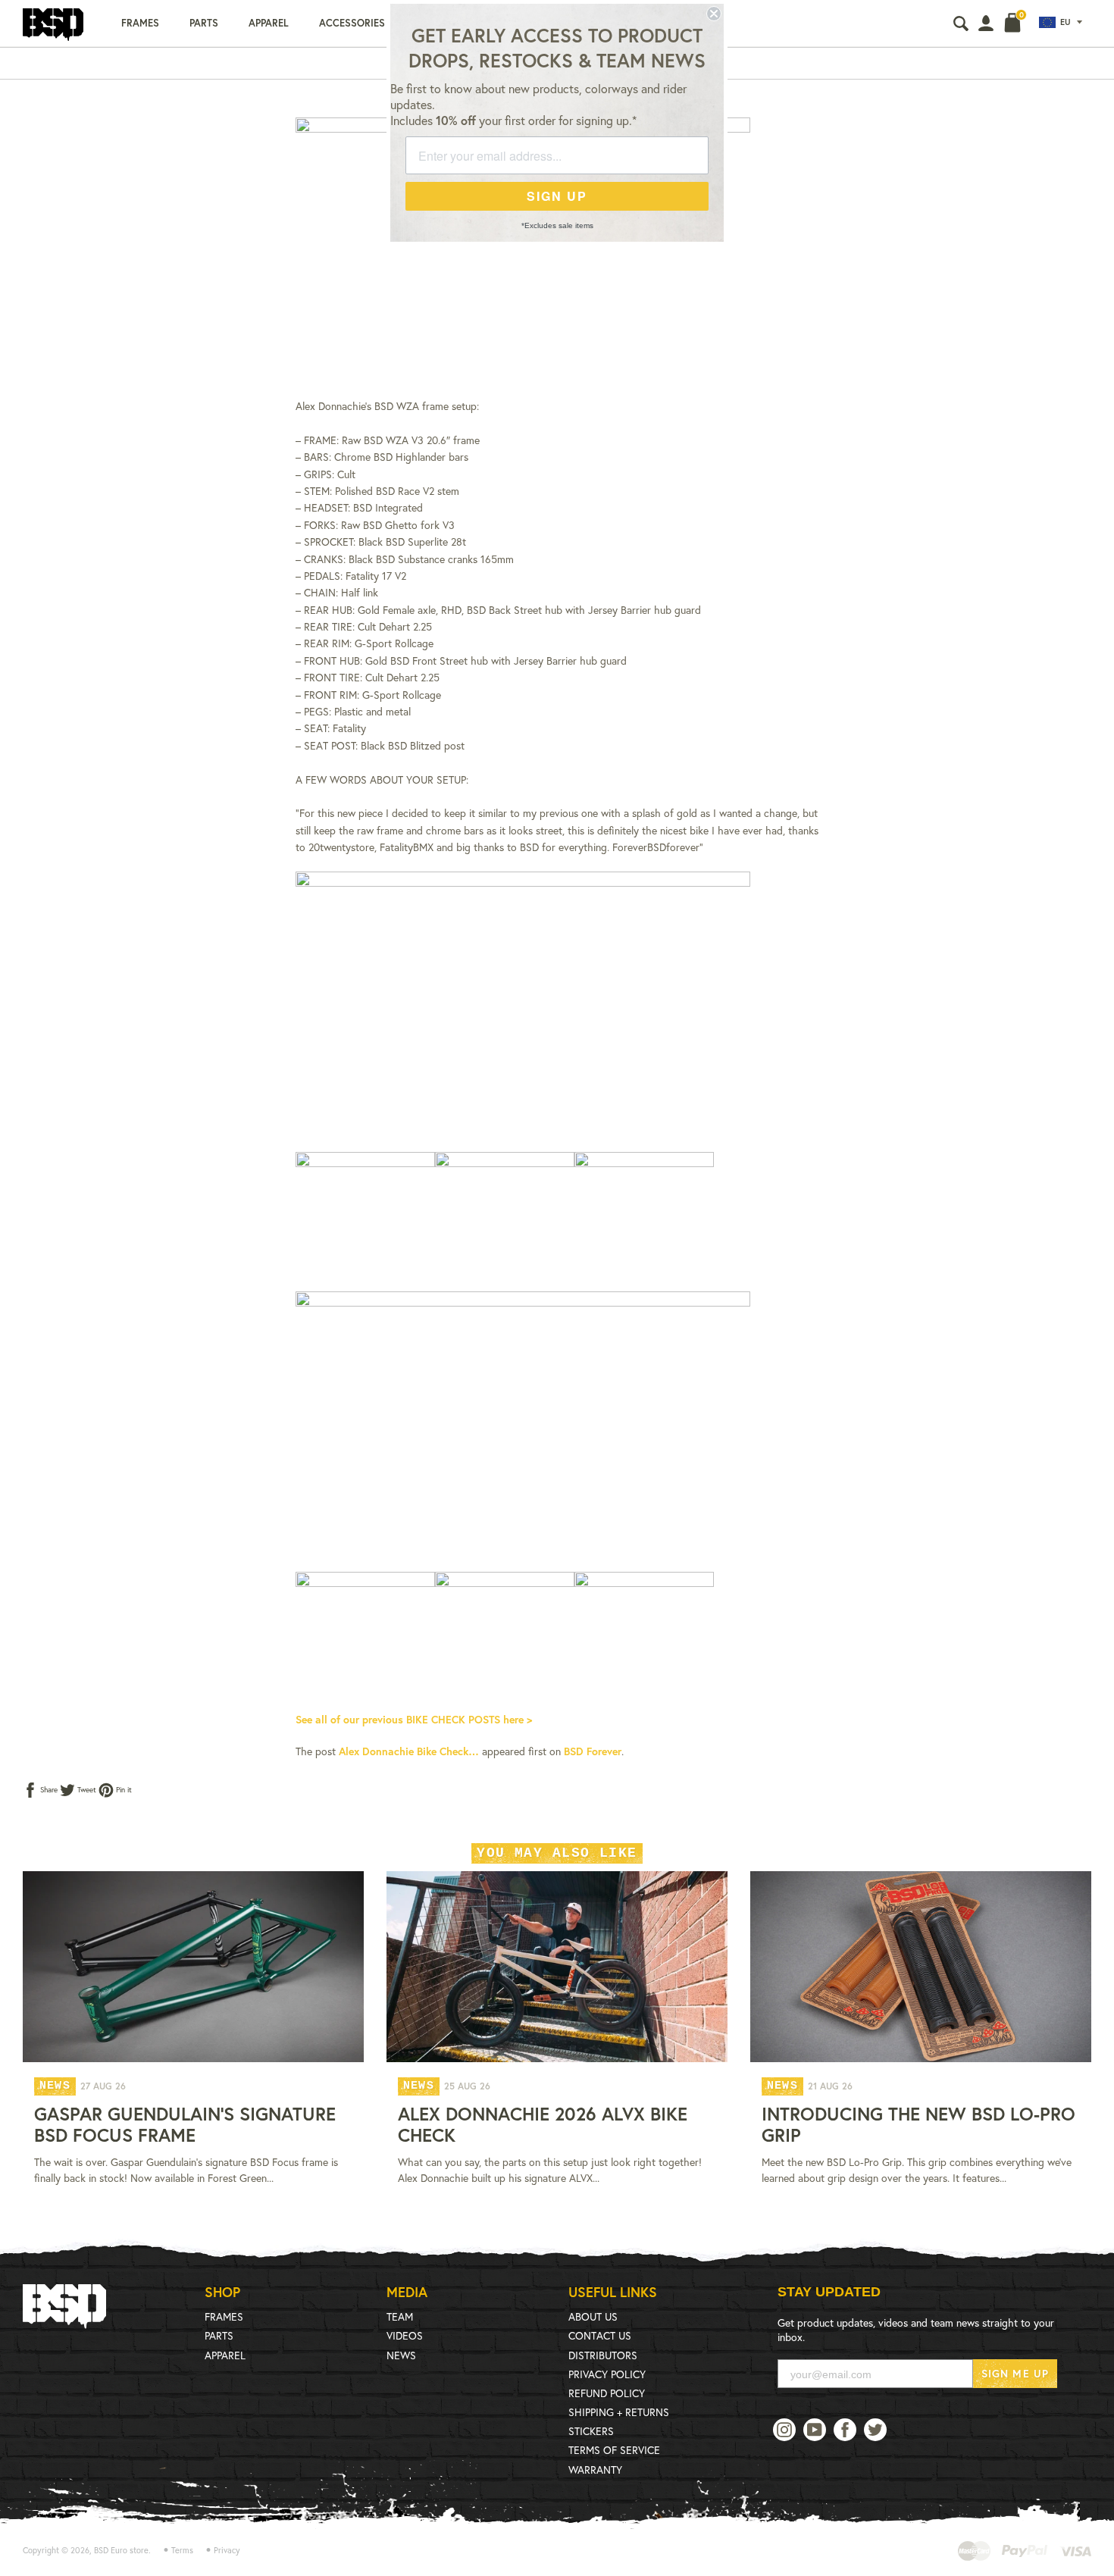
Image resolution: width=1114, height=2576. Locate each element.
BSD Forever (593, 1751)
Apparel (269, 23)
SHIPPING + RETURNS (619, 2412)
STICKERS (591, 2431)
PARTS (219, 2335)
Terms (182, 2550)
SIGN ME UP (1015, 2373)
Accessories (352, 23)
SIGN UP (557, 196)
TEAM (400, 2316)
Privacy (227, 2550)
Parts (204, 23)
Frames (140, 23)
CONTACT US (600, 2335)
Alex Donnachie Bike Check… (409, 1751)
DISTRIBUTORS (603, 2355)
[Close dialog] (714, 14)
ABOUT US (593, 2316)
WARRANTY (595, 2470)
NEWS (401, 2355)
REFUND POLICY (607, 2393)
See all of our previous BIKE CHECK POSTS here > (414, 1719)
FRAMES (224, 2316)
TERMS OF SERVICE (614, 2450)
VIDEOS (405, 2335)
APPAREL (225, 2355)
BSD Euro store (121, 2550)
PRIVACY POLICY (607, 2374)
